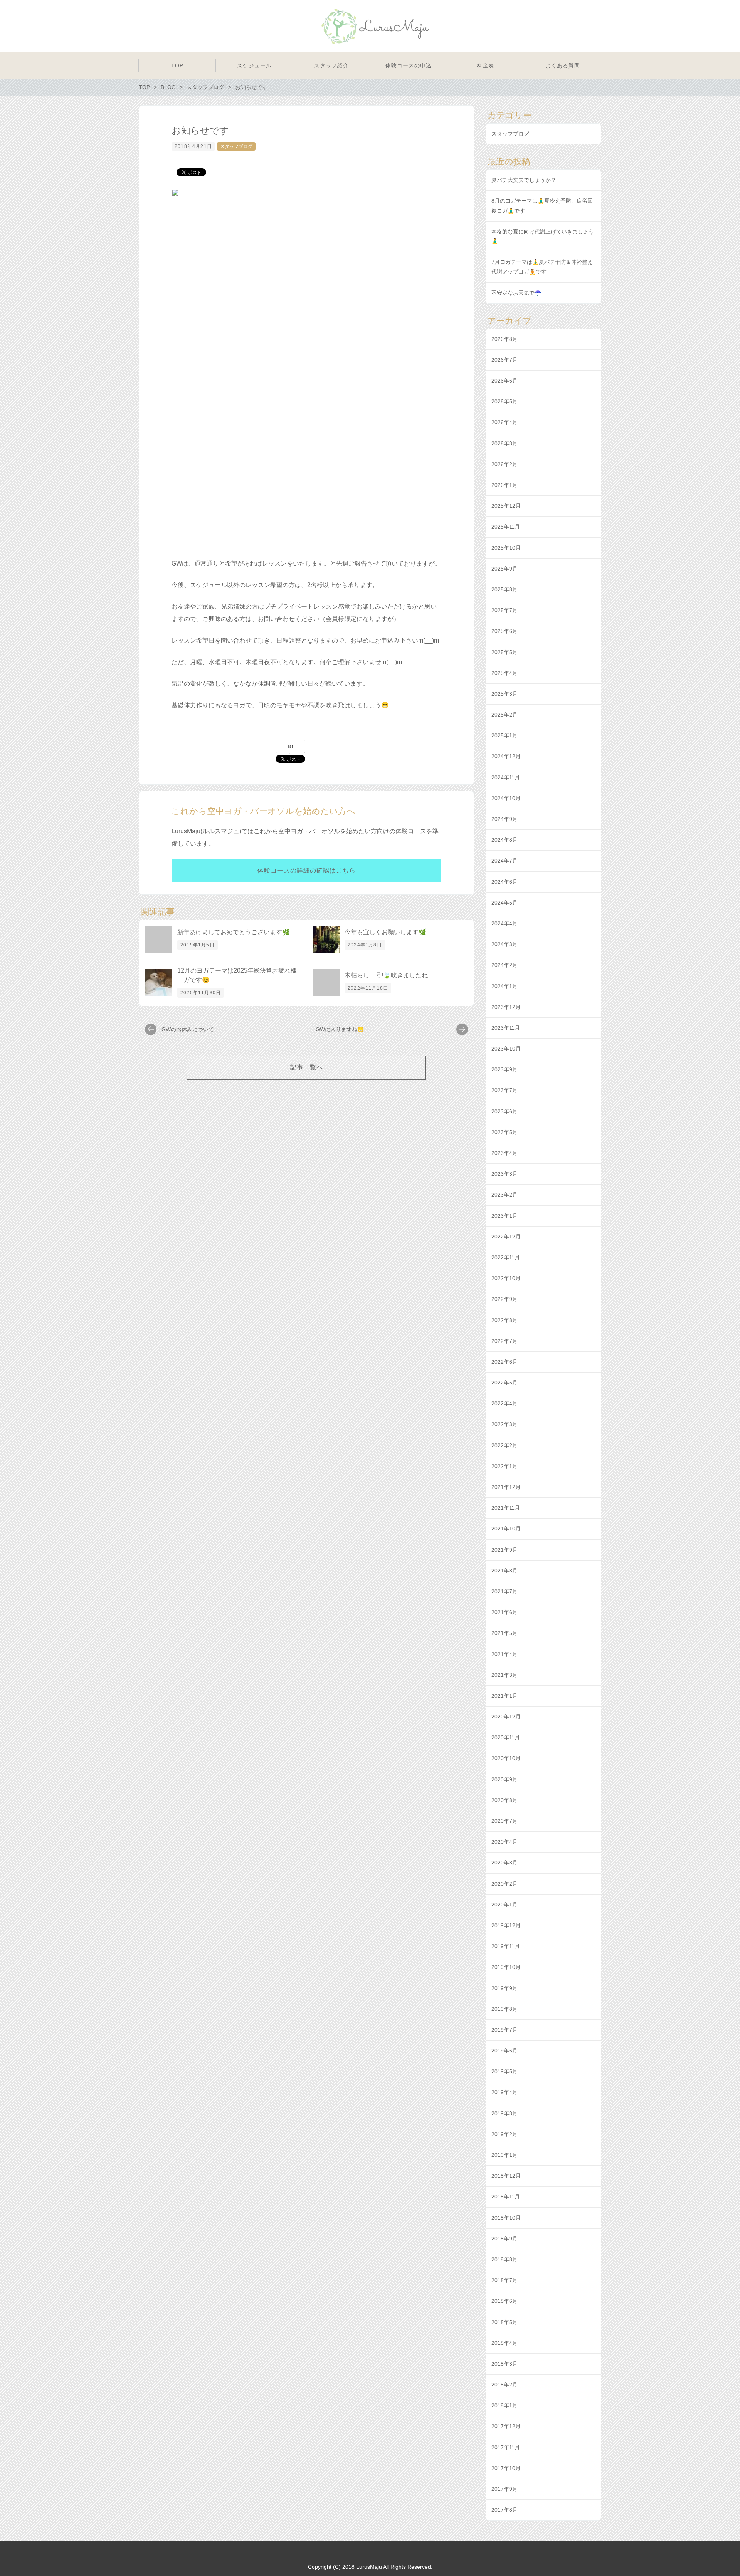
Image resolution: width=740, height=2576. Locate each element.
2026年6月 (505, 381)
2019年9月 (505, 1988)
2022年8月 (505, 1320)
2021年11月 (506, 1508)
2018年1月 (505, 2405)
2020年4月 (505, 1842)
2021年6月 (505, 1612)
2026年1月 (505, 485)
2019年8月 (505, 2009)
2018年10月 (506, 2218)
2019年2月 (505, 2134)
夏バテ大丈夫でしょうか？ (524, 180)
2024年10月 (506, 798)
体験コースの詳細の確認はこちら (307, 870)
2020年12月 (506, 1717)
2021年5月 (505, 1633)
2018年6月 (505, 2301)
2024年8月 (505, 840)
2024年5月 (505, 903)
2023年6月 (505, 1111)
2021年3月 (505, 1675)
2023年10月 (506, 1049)
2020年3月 (505, 1863)
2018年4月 (505, 2343)
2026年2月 (505, 464)
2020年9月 (505, 1779)
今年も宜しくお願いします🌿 (385, 932)
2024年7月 (505, 861)
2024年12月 (506, 756)
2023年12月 (506, 1007)
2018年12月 (506, 2176)
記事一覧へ (307, 1067)
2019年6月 (505, 2051)
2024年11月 (506, 777)
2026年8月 (505, 339)
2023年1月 (505, 1216)
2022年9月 (505, 1299)
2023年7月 (505, 1090)
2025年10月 (506, 548)
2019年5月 (505, 2071)
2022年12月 (506, 1237)
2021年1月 (505, 1696)
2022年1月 (505, 1466)
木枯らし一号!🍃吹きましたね (386, 975)
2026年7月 (505, 360)
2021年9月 (505, 1550)
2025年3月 (505, 694)
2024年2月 (505, 965)
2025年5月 (505, 652)
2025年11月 (506, 527)
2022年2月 (505, 1445)
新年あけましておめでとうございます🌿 (234, 932)
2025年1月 (505, 735)
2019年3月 (505, 2113)
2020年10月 (506, 1758)
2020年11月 (506, 1737)
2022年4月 (505, 1403)
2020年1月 (505, 1905)
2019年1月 (505, 2155)
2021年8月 (505, 1571)
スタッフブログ (236, 146)
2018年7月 (505, 2280)
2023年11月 (506, 1028)
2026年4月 (505, 422)
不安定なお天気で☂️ (516, 293)
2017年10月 (506, 2468)
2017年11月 (506, 2447)
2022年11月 (506, 1257)
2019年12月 (506, 1925)
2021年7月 (505, 1591)
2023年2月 (505, 1195)
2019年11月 (506, 1946)
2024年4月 (505, 923)
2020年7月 (505, 1821)
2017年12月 (506, 2426)
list (290, 746)
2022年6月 (505, 1362)
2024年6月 (505, 882)
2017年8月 (505, 2510)
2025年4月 (505, 673)
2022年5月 (505, 1383)
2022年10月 (506, 1278)
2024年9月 (505, 819)
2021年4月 (505, 1654)
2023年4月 (505, 1153)
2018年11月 (506, 2197)
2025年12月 (506, 506)
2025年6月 (505, 631)
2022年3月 (505, 1424)
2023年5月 (505, 1132)
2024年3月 (505, 944)
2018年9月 (505, 2239)
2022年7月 (505, 1341)
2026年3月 (505, 443)
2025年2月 (505, 715)
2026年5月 (505, 401)
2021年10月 (506, 1529)
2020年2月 (505, 1884)
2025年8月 (505, 589)
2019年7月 (505, 2030)
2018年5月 (505, 2322)
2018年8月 (505, 2259)
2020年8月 (505, 1800)
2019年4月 (505, 2092)
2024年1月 (505, 986)
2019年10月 (506, 1967)
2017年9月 (505, 2489)
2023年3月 (505, 1174)
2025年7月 (505, 610)
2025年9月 (505, 569)
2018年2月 (505, 2385)
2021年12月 (506, 1487)
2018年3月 (505, 2364)
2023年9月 (505, 1069)
